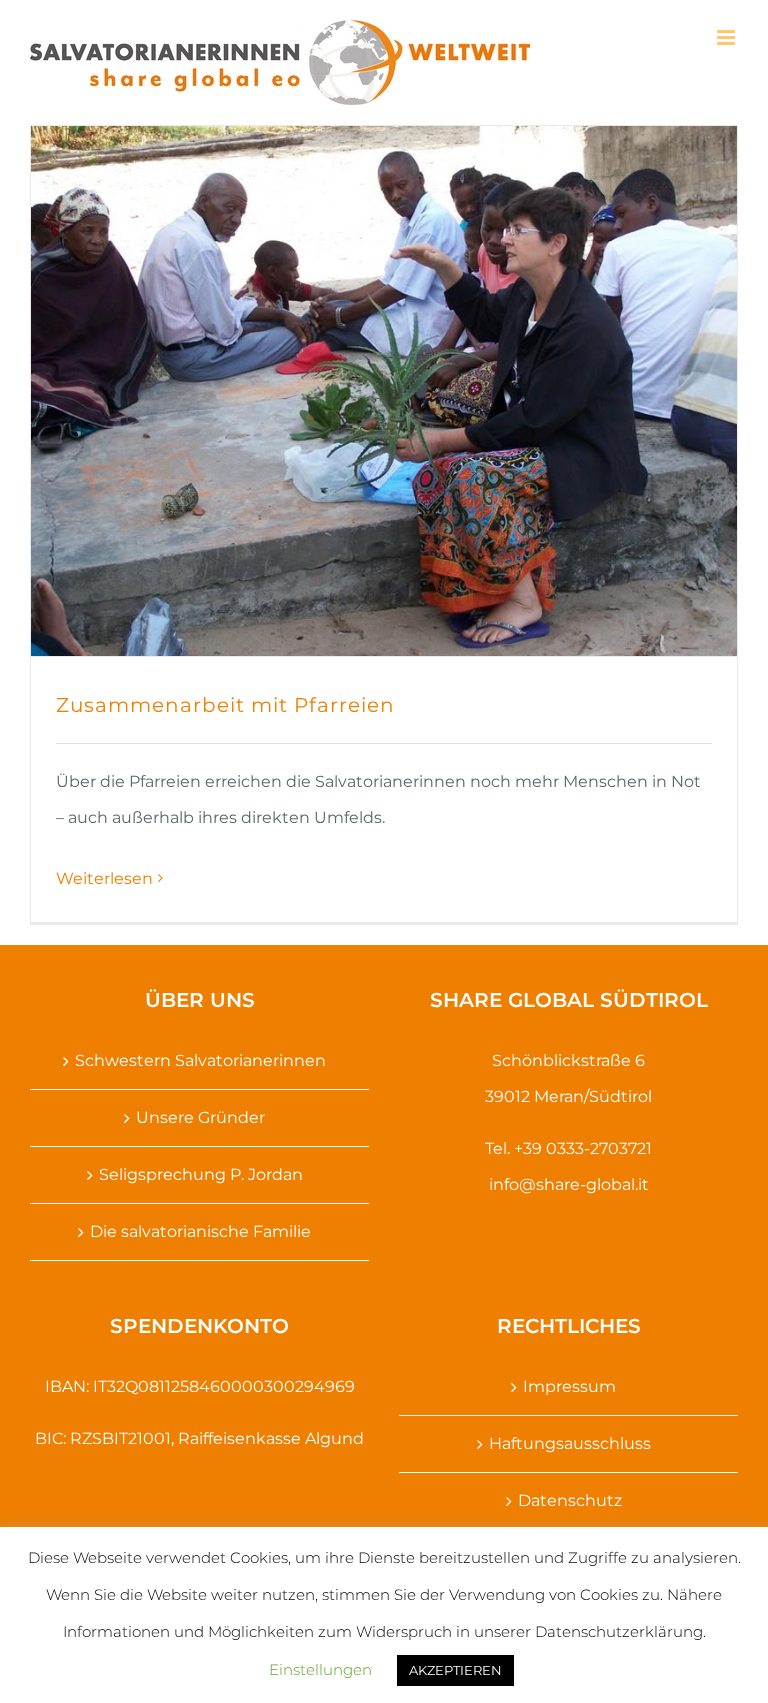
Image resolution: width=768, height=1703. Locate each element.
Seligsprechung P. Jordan (201, 1174)
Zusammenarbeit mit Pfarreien (225, 705)
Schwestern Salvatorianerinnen (200, 1060)
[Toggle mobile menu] (727, 37)
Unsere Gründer (200, 1117)
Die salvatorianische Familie (200, 1231)
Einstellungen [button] (320, 1669)
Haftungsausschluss (570, 1443)
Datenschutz (570, 1500)
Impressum (569, 1386)
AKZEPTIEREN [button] (455, 1670)
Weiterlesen (104, 878)
